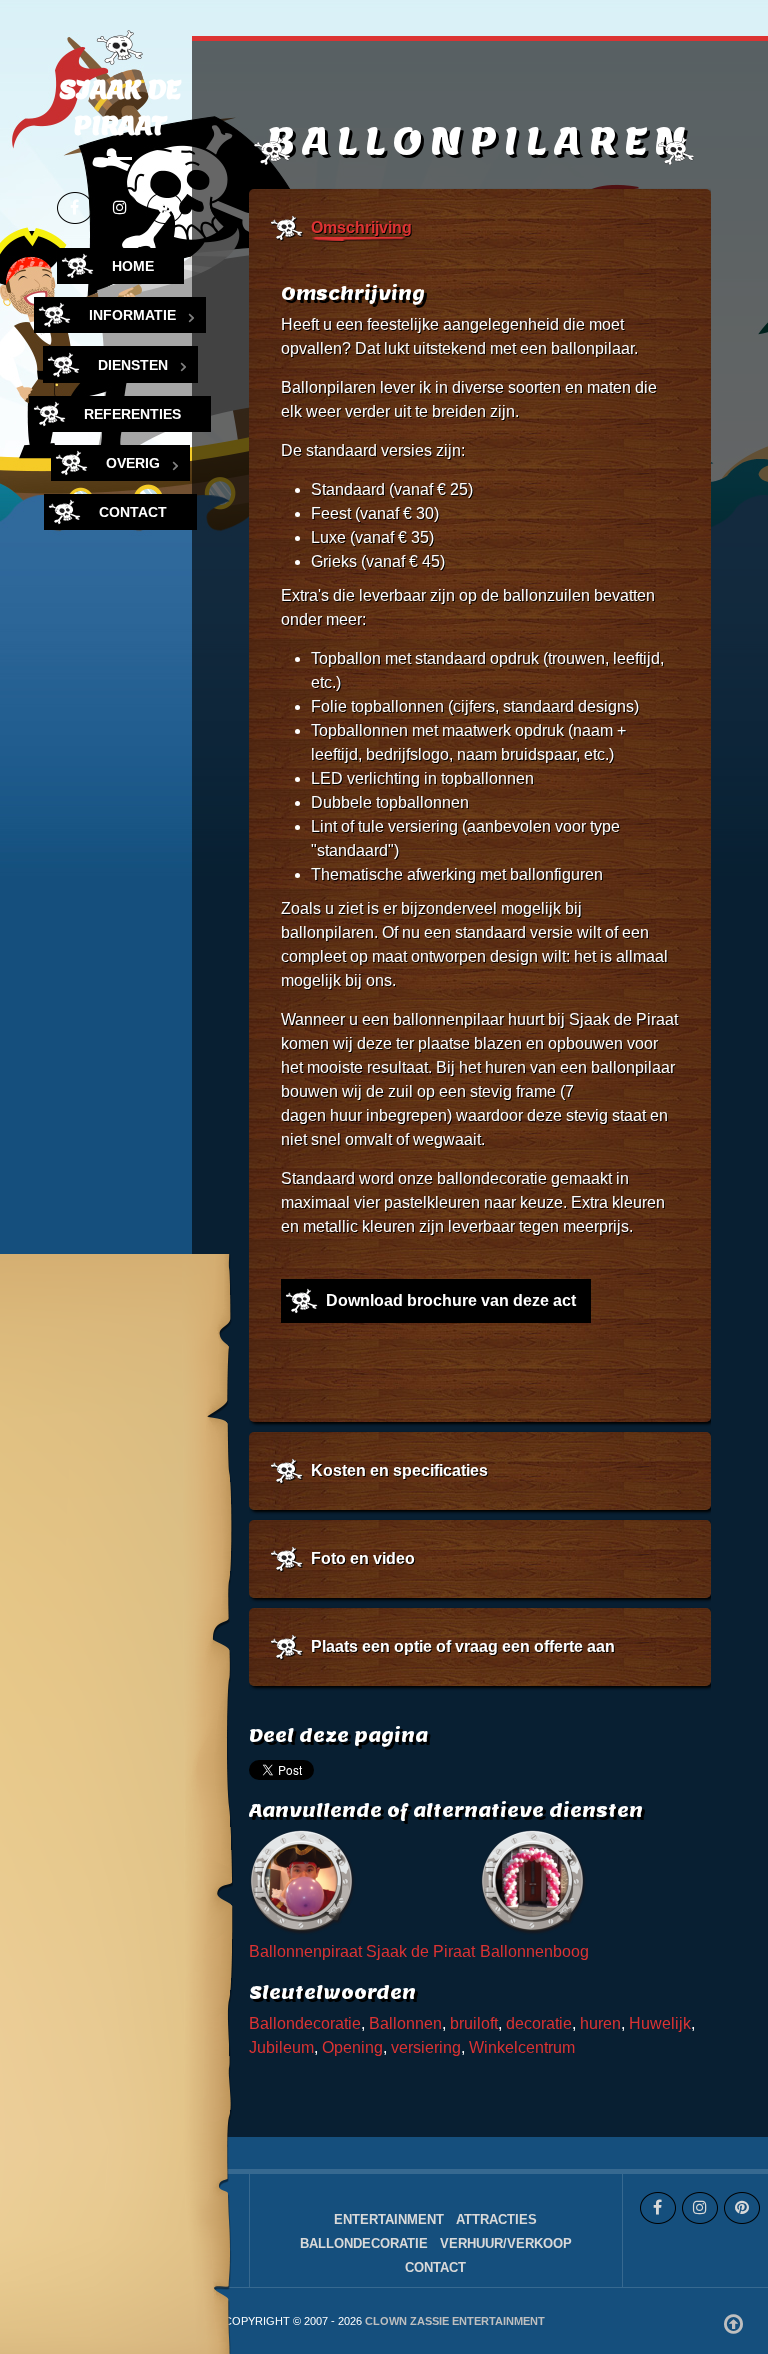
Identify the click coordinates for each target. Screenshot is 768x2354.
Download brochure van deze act (451, 1300)
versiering (426, 2047)
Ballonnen (405, 2023)
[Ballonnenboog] (535, 1883)
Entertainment (389, 2219)
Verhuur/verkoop (506, 2243)
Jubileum (281, 2047)
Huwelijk (660, 2023)
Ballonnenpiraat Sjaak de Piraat (362, 1951)
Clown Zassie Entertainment (455, 2321)
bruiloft (474, 2023)
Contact (435, 2267)
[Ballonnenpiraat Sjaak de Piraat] (304, 1883)
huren (600, 2023)
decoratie (539, 2023)
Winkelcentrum (522, 2047)
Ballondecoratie (305, 2023)
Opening (352, 2047)
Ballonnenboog (534, 1951)
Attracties (496, 2219)
